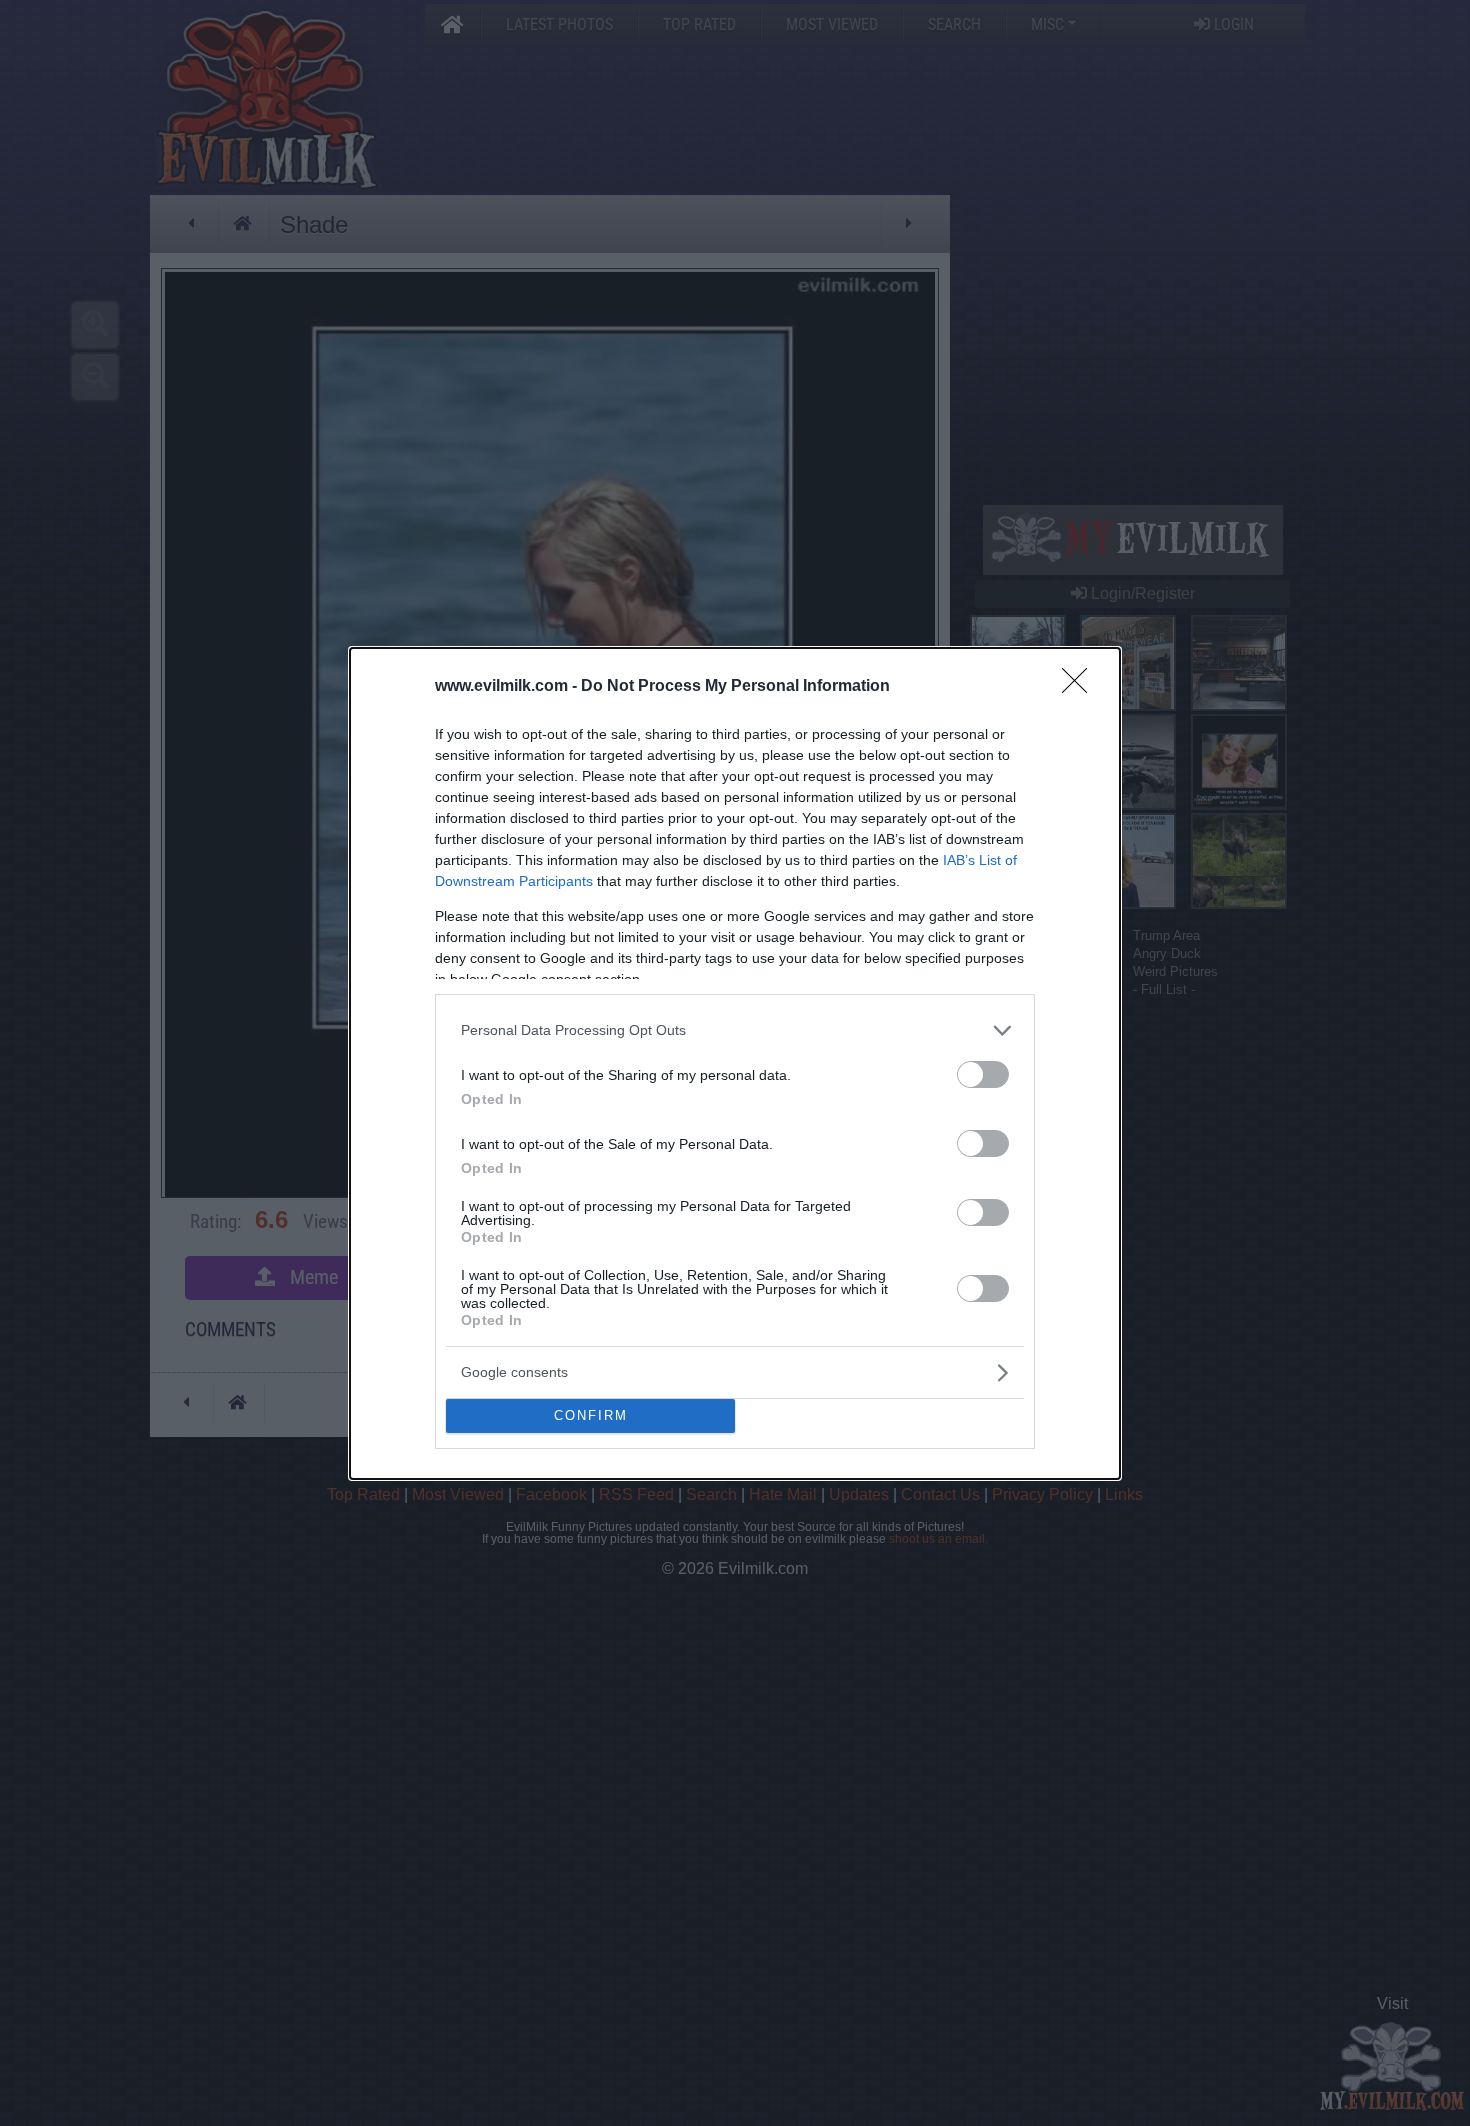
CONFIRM (591, 1415)
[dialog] (735, 1063)
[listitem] (735, 1030)
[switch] (983, 1074)
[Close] (1081, 687)
